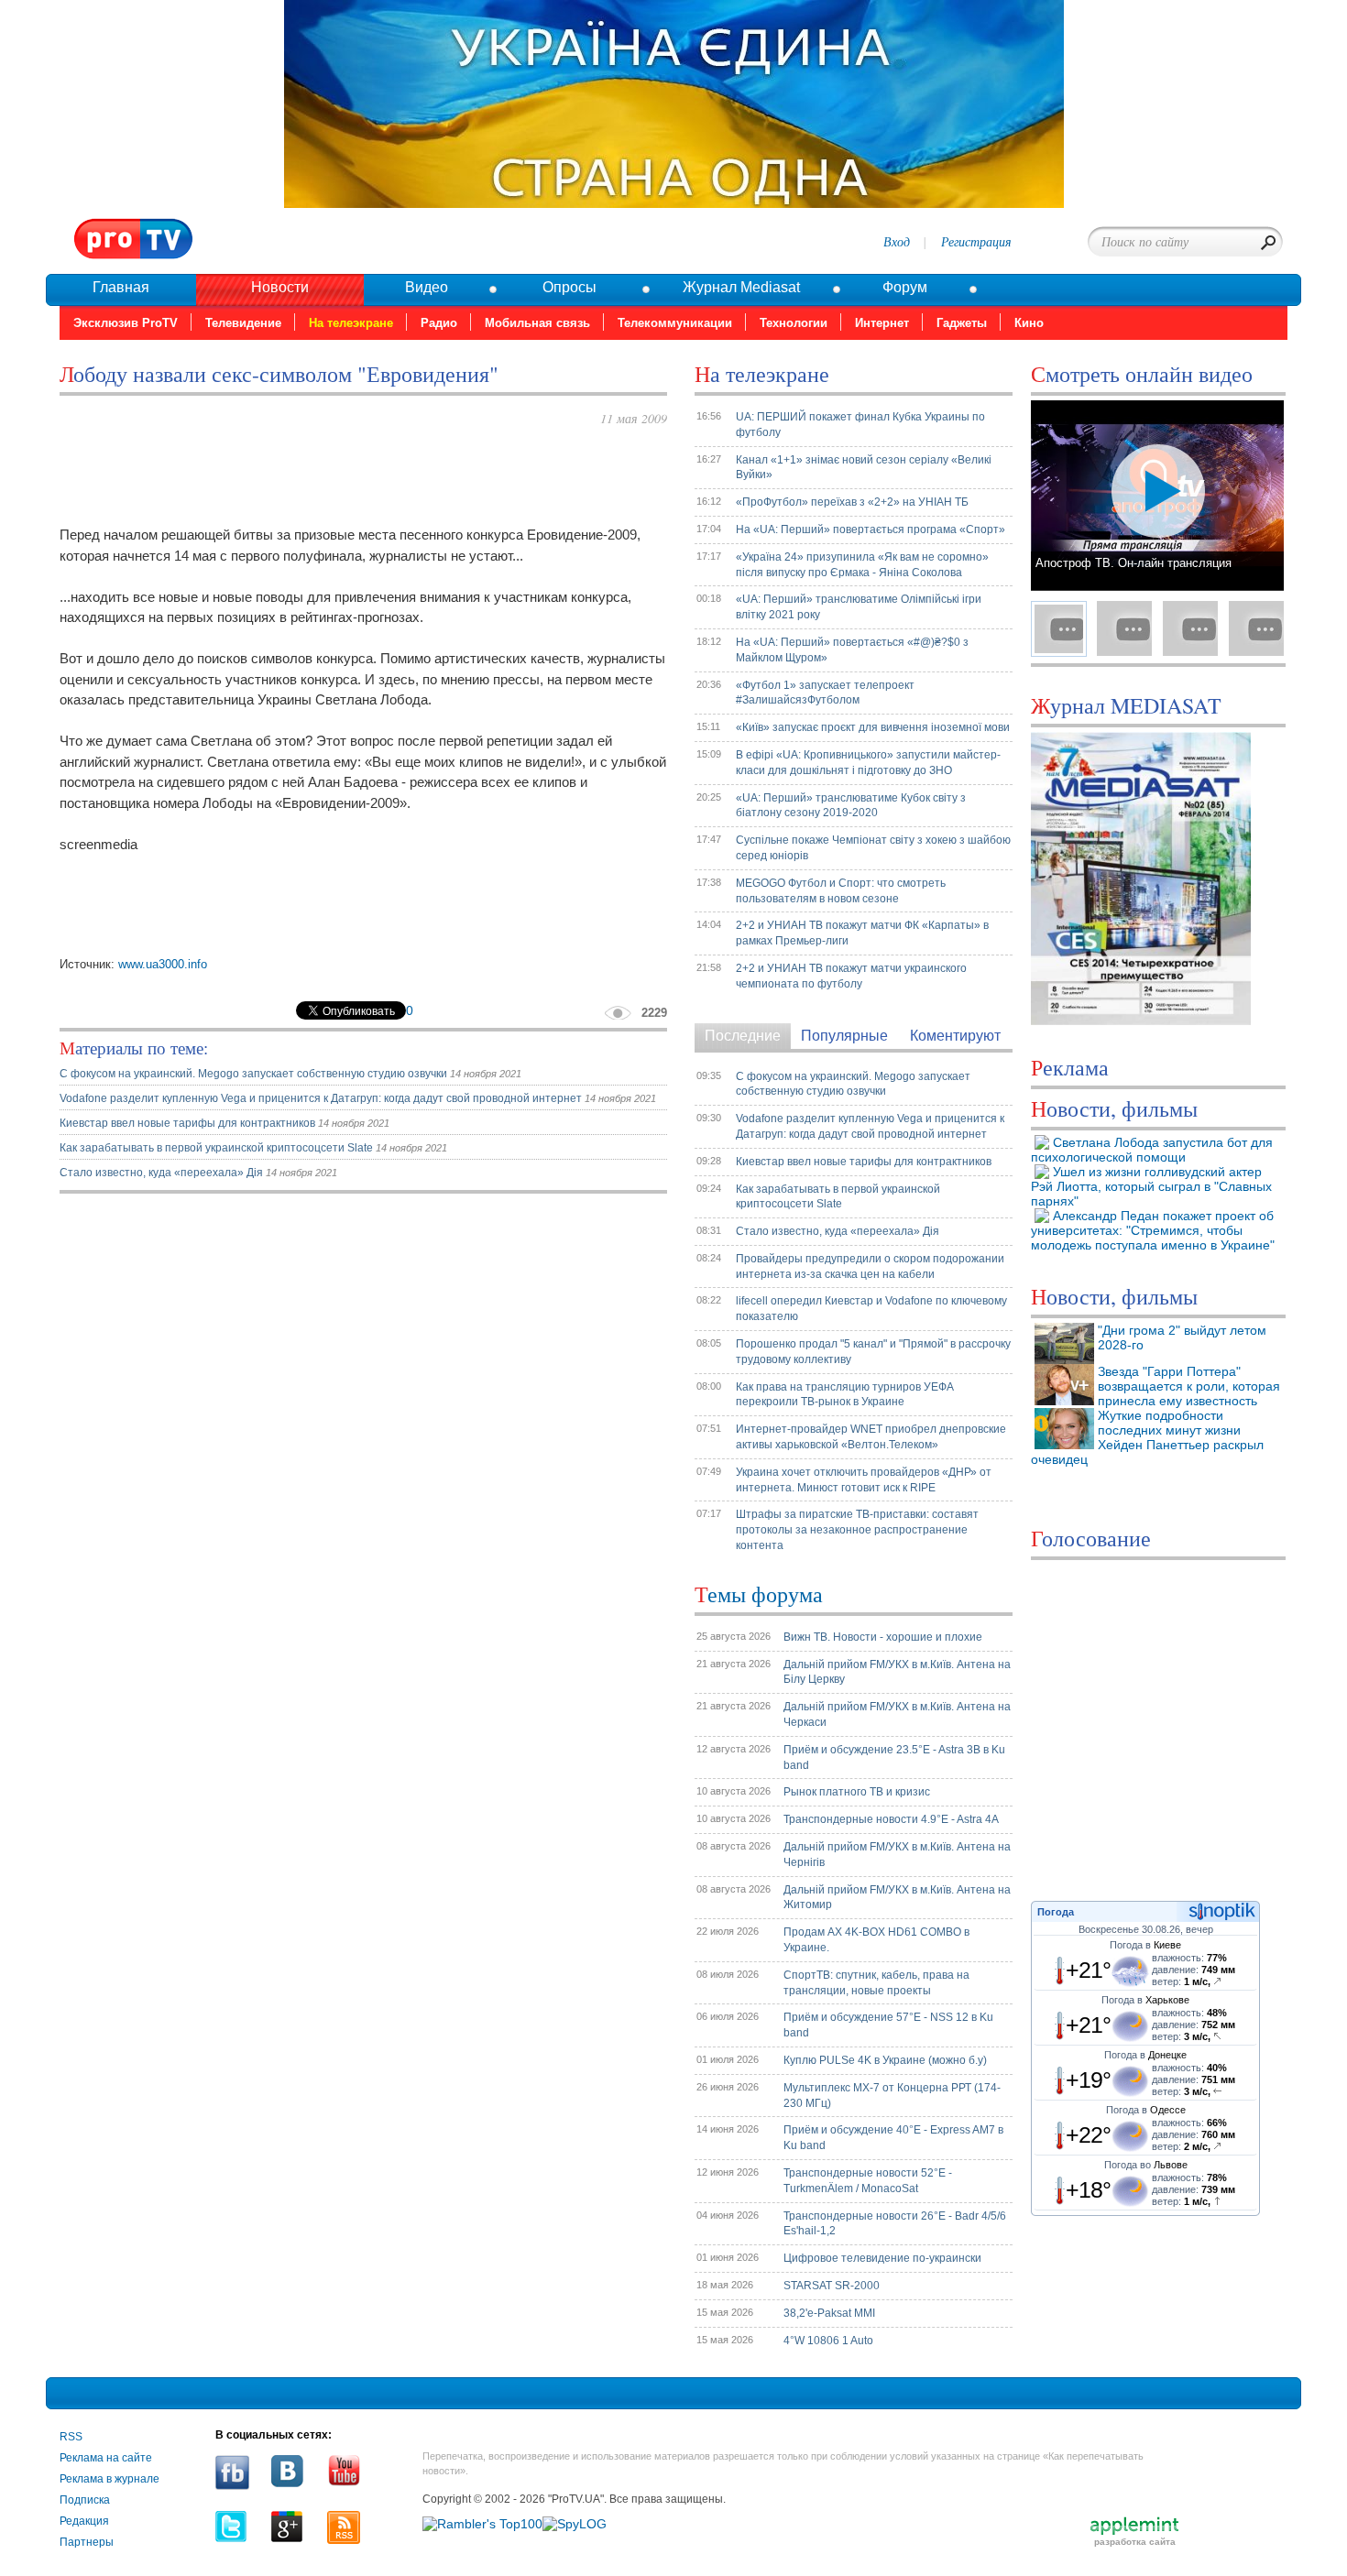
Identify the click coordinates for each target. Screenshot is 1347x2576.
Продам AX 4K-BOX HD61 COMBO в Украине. (876, 1940)
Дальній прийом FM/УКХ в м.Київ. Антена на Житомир (897, 1898)
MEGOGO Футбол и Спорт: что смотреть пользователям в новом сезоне (841, 891)
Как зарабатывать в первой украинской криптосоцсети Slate (216, 1148)
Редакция (84, 2521)
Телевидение (243, 323)
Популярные (844, 1036)
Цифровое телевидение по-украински (882, 2258)
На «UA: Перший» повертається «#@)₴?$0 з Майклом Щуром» (852, 650)
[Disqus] (363, 1437)
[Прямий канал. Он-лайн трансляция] (1124, 628)
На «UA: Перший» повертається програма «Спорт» (871, 529)
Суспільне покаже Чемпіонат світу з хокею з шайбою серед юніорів (873, 848)
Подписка (85, 2500)
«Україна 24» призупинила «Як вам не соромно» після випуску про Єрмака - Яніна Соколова (862, 565)
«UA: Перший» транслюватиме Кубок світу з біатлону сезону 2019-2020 (851, 806)
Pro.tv (134, 240)
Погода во (1146, 2165)
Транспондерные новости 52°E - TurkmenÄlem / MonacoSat (868, 2181)
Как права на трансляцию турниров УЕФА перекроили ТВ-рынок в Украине (845, 1395)
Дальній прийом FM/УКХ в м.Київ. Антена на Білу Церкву (897, 1672)
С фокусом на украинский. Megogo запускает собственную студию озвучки (255, 1074)
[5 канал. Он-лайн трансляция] (1190, 628)
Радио (439, 323)
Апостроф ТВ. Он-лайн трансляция (1133, 563)
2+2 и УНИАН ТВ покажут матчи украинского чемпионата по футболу (851, 976)
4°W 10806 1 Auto (828, 2341)
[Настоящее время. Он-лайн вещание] (1256, 628)
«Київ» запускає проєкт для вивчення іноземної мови (873, 727)
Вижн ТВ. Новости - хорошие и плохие (883, 1637)
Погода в (1145, 1945)
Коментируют (955, 1036)
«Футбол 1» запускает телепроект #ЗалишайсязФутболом (825, 693)
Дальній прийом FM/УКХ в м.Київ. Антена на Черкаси (897, 1714)
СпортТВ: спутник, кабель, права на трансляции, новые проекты (876, 1983)
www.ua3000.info (163, 964)
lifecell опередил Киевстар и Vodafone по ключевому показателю (871, 1309)
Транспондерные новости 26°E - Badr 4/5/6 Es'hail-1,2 (895, 2224)
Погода (1056, 1912)
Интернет (882, 323)
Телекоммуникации (675, 323)
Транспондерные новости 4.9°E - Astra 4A (891, 1819)
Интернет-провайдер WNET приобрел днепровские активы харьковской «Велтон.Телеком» (871, 1437)
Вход (897, 241)
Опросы (569, 287)
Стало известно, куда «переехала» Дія (161, 1173)
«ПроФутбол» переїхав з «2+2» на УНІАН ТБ (852, 502)
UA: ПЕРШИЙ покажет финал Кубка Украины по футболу (860, 425)
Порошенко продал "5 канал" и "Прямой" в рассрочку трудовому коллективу (873, 1352)
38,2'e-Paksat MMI (829, 2313)
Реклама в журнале (110, 2479)
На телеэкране (351, 323)
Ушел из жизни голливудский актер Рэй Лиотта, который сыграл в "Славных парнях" (1151, 1186)
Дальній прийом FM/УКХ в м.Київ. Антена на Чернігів (897, 1855)
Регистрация (976, 241)
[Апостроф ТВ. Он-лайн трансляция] (1058, 628)
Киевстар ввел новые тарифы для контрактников (189, 1123)
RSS (71, 2437)
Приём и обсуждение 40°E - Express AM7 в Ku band (893, 2138)
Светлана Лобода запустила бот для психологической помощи (1152, 1150)
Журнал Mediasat (741, 287)
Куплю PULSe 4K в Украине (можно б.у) (885, 2060)
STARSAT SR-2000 (832, 2286)
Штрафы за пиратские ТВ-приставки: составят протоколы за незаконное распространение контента (857, 1530)
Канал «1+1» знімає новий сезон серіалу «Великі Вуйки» (864, 468)
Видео (427, 287)
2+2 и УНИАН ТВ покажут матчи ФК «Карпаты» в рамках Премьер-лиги (862, 933)
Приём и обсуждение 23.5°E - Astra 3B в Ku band (894, 1757)
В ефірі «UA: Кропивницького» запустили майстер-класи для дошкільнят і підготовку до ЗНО (868, 763)
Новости (280, 287)
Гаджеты (962, 323)
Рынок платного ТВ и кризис (857, 1792)
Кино (1029, 323)
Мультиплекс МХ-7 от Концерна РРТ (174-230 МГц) (892, 2096)
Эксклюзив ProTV (126, 323)
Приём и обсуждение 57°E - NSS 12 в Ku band (888, 2025)
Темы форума (759, 1594)
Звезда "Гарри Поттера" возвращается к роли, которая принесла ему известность (1189, 1386)
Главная (121, 287)
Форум (905, 287)
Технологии (794, 323)
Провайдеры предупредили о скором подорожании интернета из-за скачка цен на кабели (870, 1266)
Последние (743, 1036)
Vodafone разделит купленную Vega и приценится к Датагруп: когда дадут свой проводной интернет (322, 1098)
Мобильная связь (537, 323)
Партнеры (87, 2542)
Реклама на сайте (106, 2458)
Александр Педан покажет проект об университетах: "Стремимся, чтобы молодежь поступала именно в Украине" (1153, 1230)
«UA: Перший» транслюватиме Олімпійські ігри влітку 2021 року (859, 607)
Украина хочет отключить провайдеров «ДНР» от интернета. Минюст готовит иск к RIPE (864, 1480)
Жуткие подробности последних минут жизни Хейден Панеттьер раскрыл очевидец (1147, 1437)
